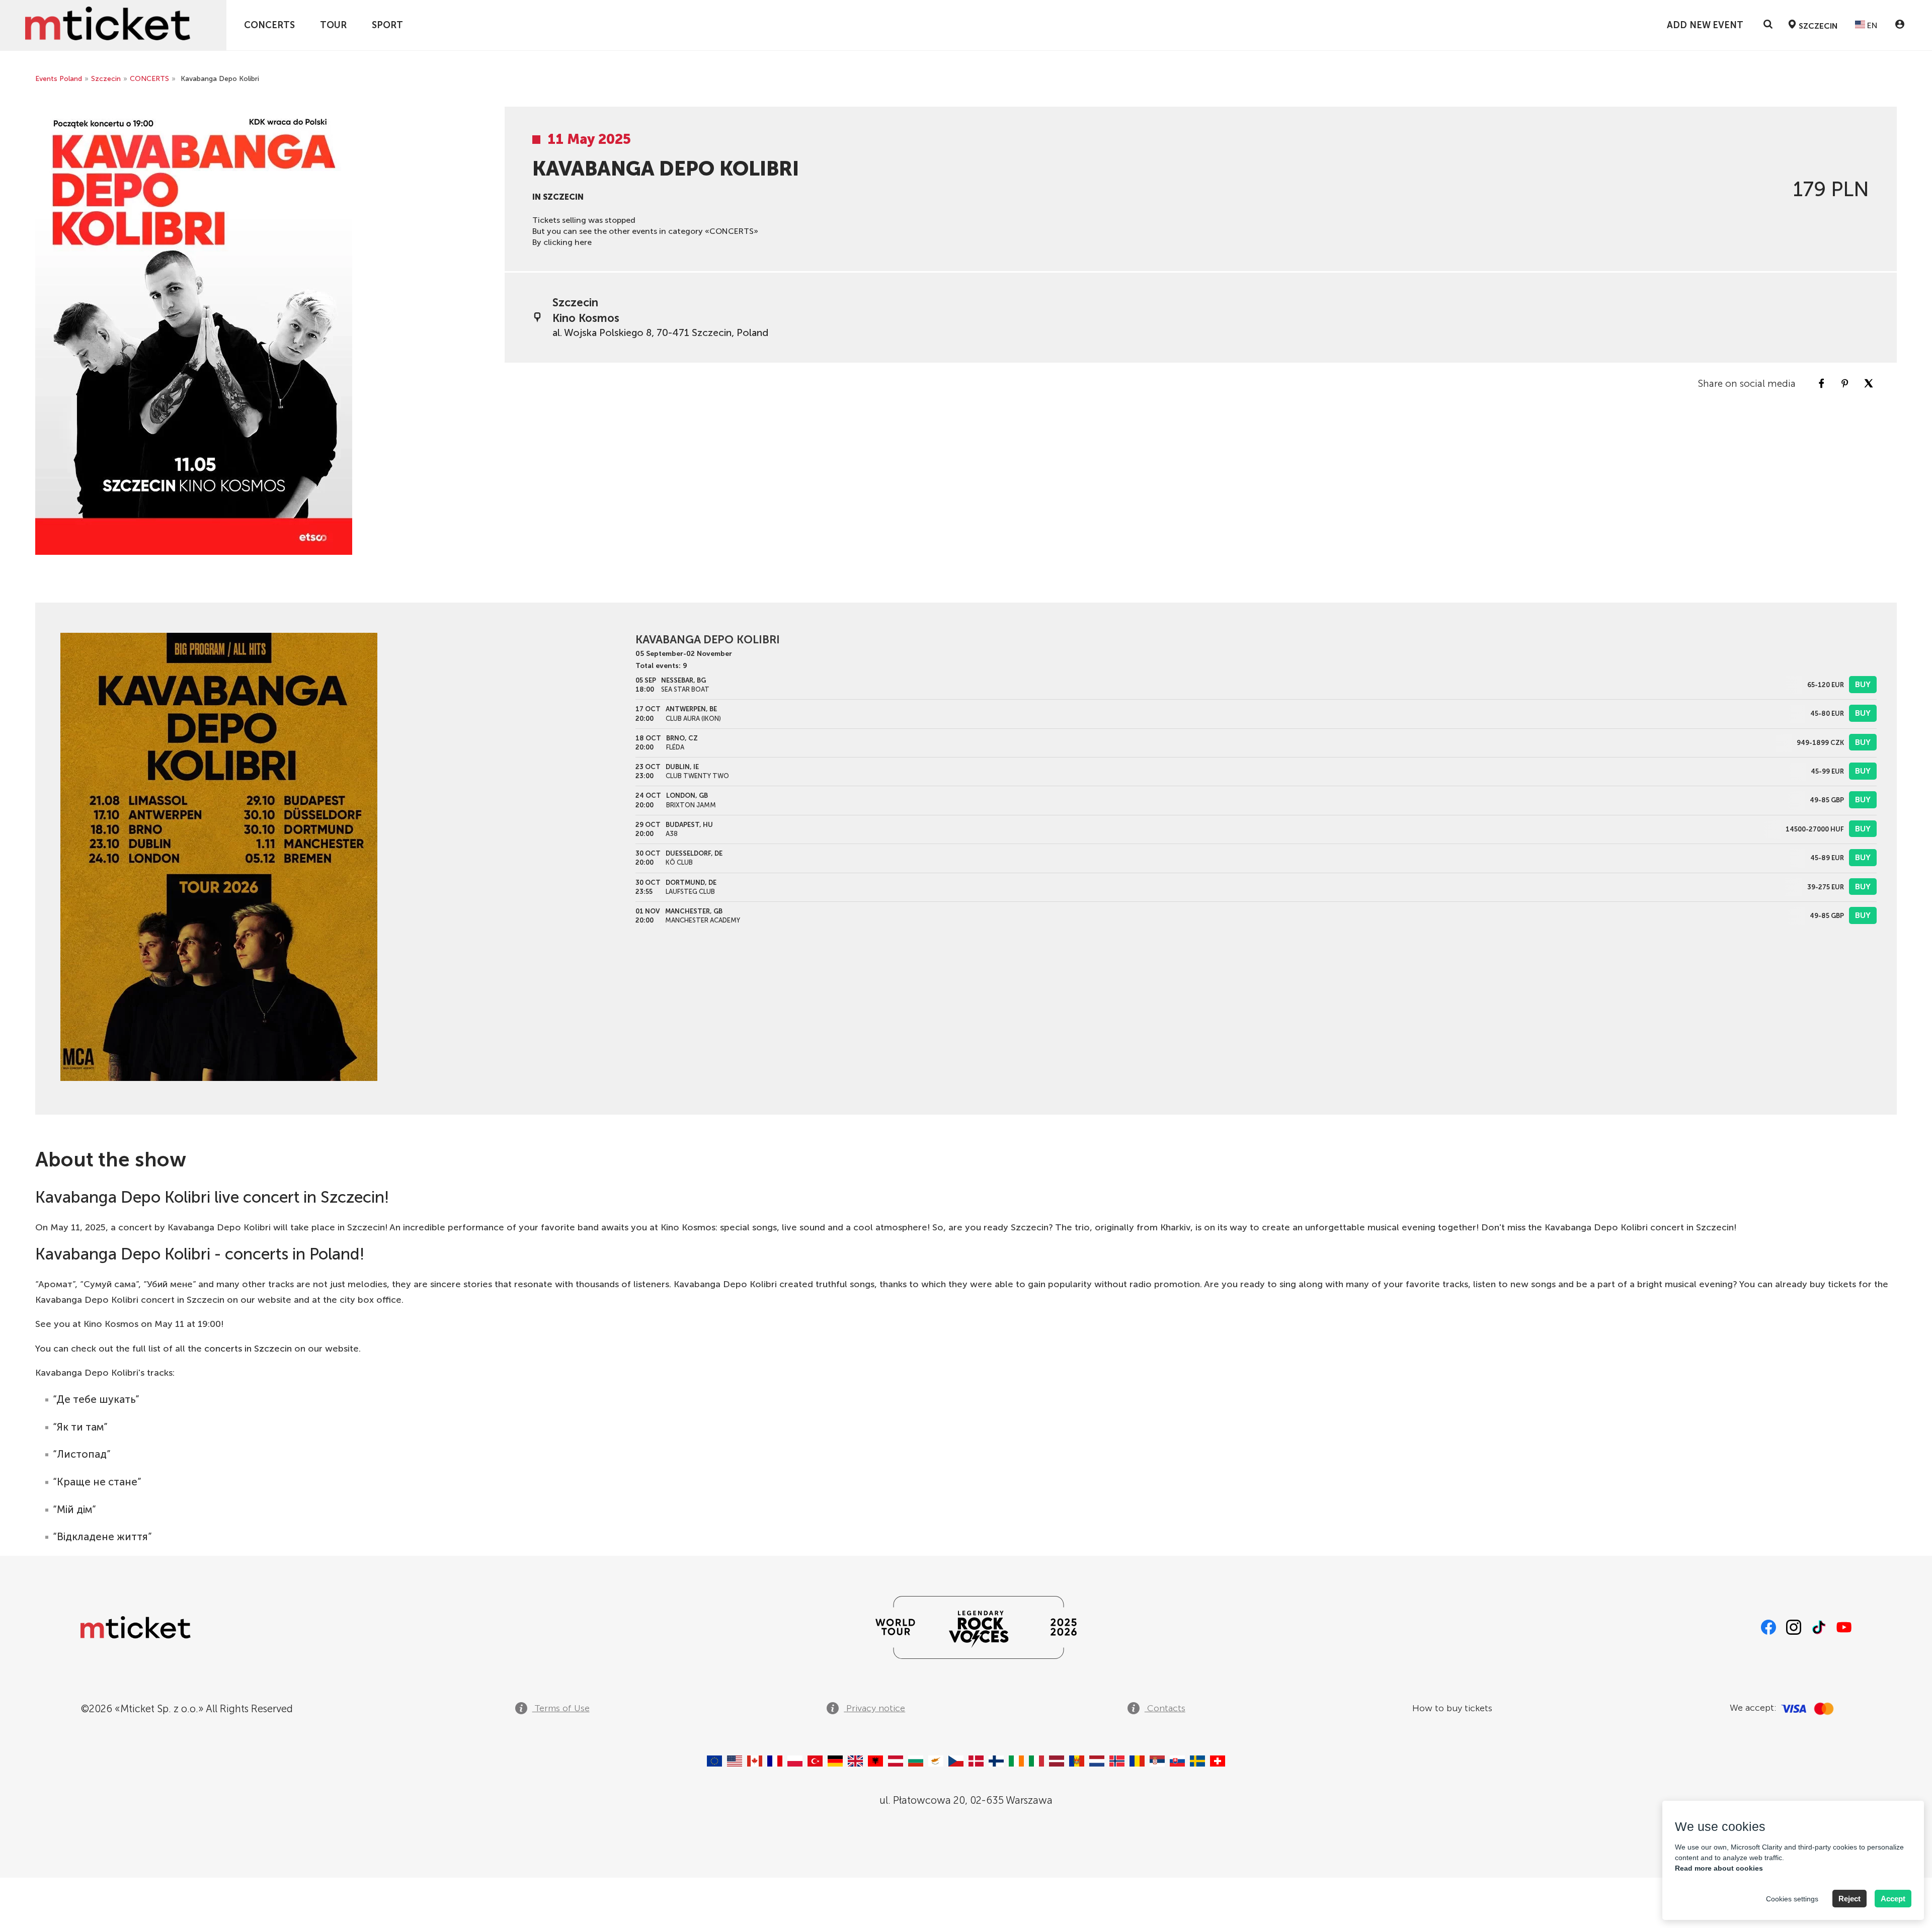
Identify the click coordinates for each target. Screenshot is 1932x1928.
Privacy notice (874, 1708)
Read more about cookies (1719, 1868)
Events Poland (59, 79)
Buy (1863, 684)
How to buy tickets (1452, 1708)
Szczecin (106, 79)
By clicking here (562, 242)
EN (1871, 25)
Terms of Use (561, 1708)
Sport (387, 25)
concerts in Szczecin (248, 1349)
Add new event (1705, 25)
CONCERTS (269, 25)
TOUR (333, 25)
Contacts (1165, 1708)
